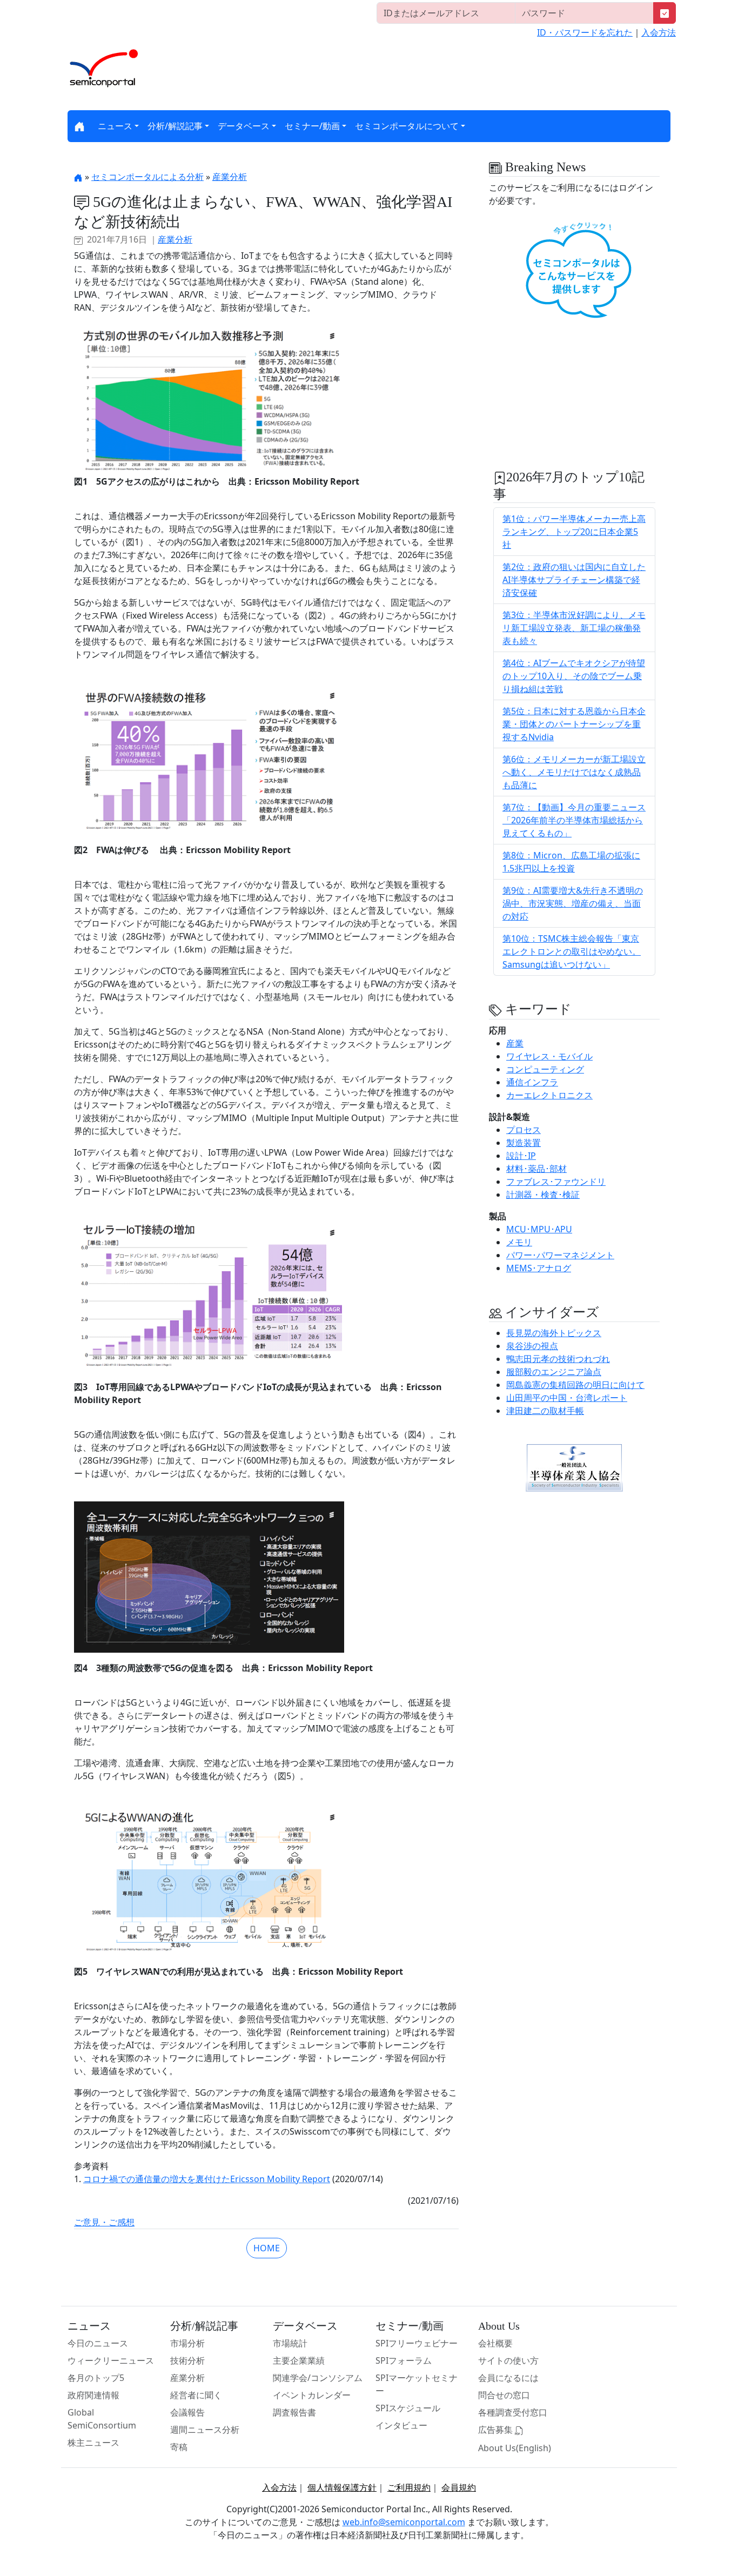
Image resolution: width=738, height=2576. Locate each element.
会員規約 (459, 2487)
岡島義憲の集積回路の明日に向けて (575, 1385)
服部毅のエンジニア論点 (554, 1372)
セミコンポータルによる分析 (147, 177)
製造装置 (524, 1143)
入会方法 (659, 32)
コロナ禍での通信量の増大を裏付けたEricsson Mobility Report (207, 2179)
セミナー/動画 (312, 126)
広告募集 (497, 2430)
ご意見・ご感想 (104, 2222)
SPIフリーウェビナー (417, 2343)
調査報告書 (294, 2412)
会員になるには (508, 2378)
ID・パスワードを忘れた (585, 32)
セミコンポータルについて (407, 126)
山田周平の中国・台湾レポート (567, 1398)
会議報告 (187, 2412)
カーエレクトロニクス (549, 1095)
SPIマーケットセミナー (417, 2384)
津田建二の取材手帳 (545, 1411)
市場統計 (290, 2343)
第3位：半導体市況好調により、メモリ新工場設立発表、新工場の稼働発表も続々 (574, 628)
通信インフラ (532, 1082)
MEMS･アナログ (539, 1268)
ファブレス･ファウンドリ (556, 1182)
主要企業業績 (299, 2360)
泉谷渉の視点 (532, 1346)
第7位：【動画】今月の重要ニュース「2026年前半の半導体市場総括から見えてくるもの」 (574, 820)
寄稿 (179, 2447)
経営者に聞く (196, 2395)
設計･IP (521, 1156)
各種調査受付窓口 (513, 2412)
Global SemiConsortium (102, 2419)
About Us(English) (515, 2448)
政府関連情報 (93, 2395)
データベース (244, 126)
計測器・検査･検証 (543, 1195)
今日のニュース (98, 2343)
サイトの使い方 (508, 2360)
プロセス (524, 1130)
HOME (267, 2248)
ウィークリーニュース (111, 2360)
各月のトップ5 (96, 2378)
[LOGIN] (665, 13)
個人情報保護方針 (342, 2487)
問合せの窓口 (504, 2395)
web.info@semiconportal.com (404, 2522)
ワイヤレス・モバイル (549, 1056)
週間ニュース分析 (205, 2430)
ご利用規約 (409, 2487)
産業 (515, 1043)
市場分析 (187, 2343)
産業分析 (230, 177)
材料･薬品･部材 (536, 1169)
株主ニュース (93, 2443)
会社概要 (495, 2343)
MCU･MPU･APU (539, 1229)
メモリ (519, 1242)
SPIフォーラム (404, 2360)
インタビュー (401, 2425)
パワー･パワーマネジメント (560, 1255)
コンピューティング (545, 1069)
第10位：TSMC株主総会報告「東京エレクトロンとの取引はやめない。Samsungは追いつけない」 (572, 951)
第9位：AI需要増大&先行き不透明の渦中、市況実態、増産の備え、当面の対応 (573, 903)
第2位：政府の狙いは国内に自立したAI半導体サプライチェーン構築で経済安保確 (574, 580)
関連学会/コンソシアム (318, 2378)
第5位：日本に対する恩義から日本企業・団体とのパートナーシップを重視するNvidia (574, 724)
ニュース (115, 126)
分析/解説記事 (175, 126)
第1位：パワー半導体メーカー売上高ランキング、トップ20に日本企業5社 (574, 532)
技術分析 (187, 2360)
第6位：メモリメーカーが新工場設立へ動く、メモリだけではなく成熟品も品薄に (574, 772)
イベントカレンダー (312, 2395)
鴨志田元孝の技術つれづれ (558, 1359)
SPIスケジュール (408, 2408)
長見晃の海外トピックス (554, 1333)
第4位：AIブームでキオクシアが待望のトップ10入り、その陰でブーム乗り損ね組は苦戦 (574, 676)
